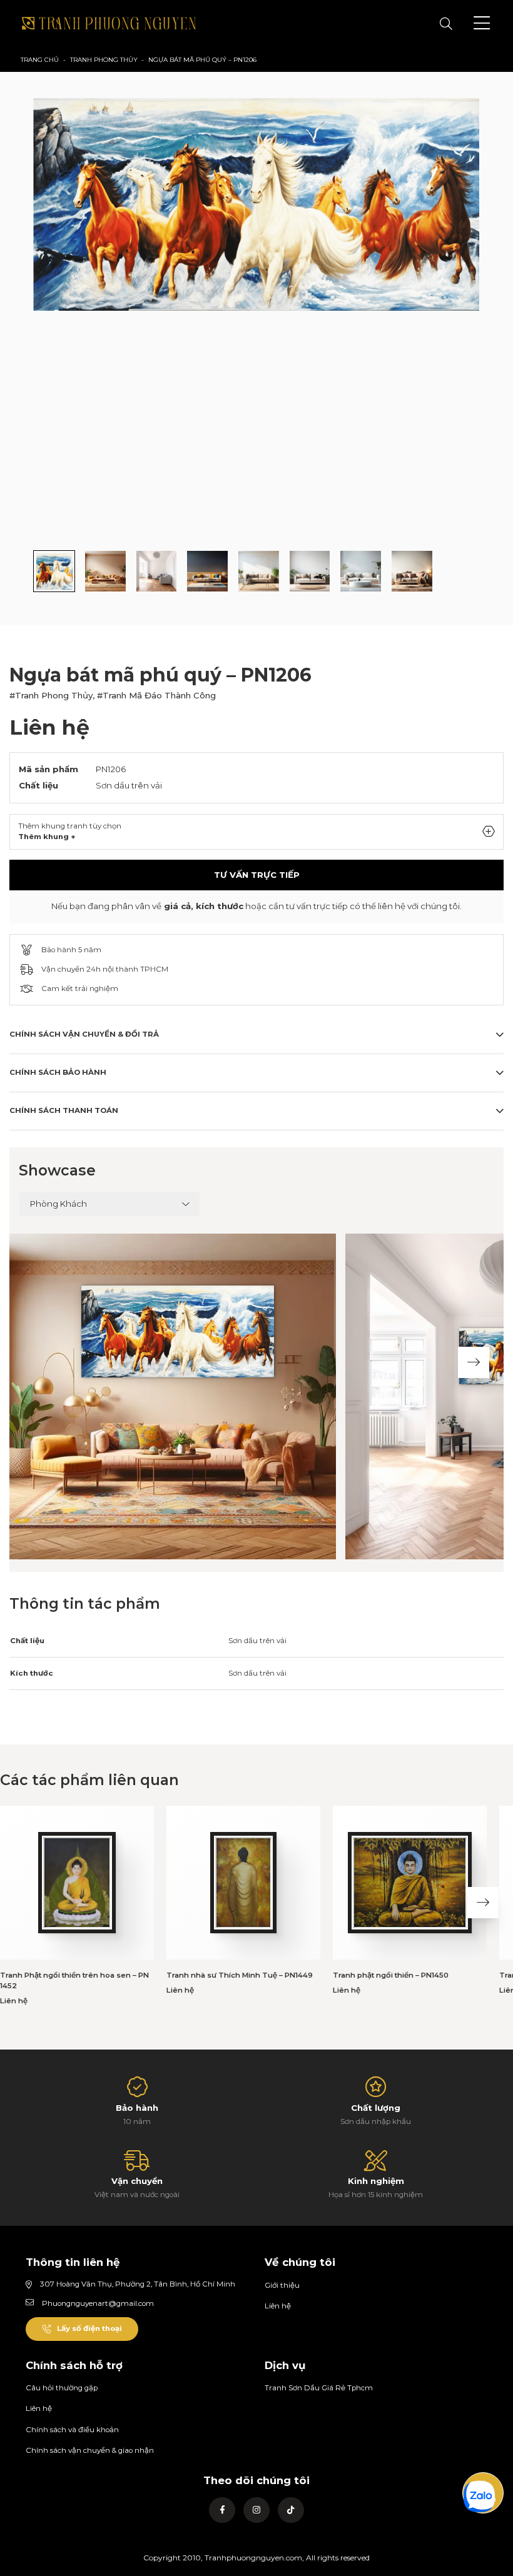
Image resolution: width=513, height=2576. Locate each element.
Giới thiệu (282, 2285)
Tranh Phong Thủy (104, 60)
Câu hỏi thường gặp (62, 2388)
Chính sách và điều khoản (72, 2430)
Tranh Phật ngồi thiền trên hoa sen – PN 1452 (74, 1981)
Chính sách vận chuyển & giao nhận (90, 2450)
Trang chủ (40, 60)
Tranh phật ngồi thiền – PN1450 (391, 1975)
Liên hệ (278, 2306)
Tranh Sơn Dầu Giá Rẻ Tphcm (319, 2388)
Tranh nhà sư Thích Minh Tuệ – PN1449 (240, 1975)
